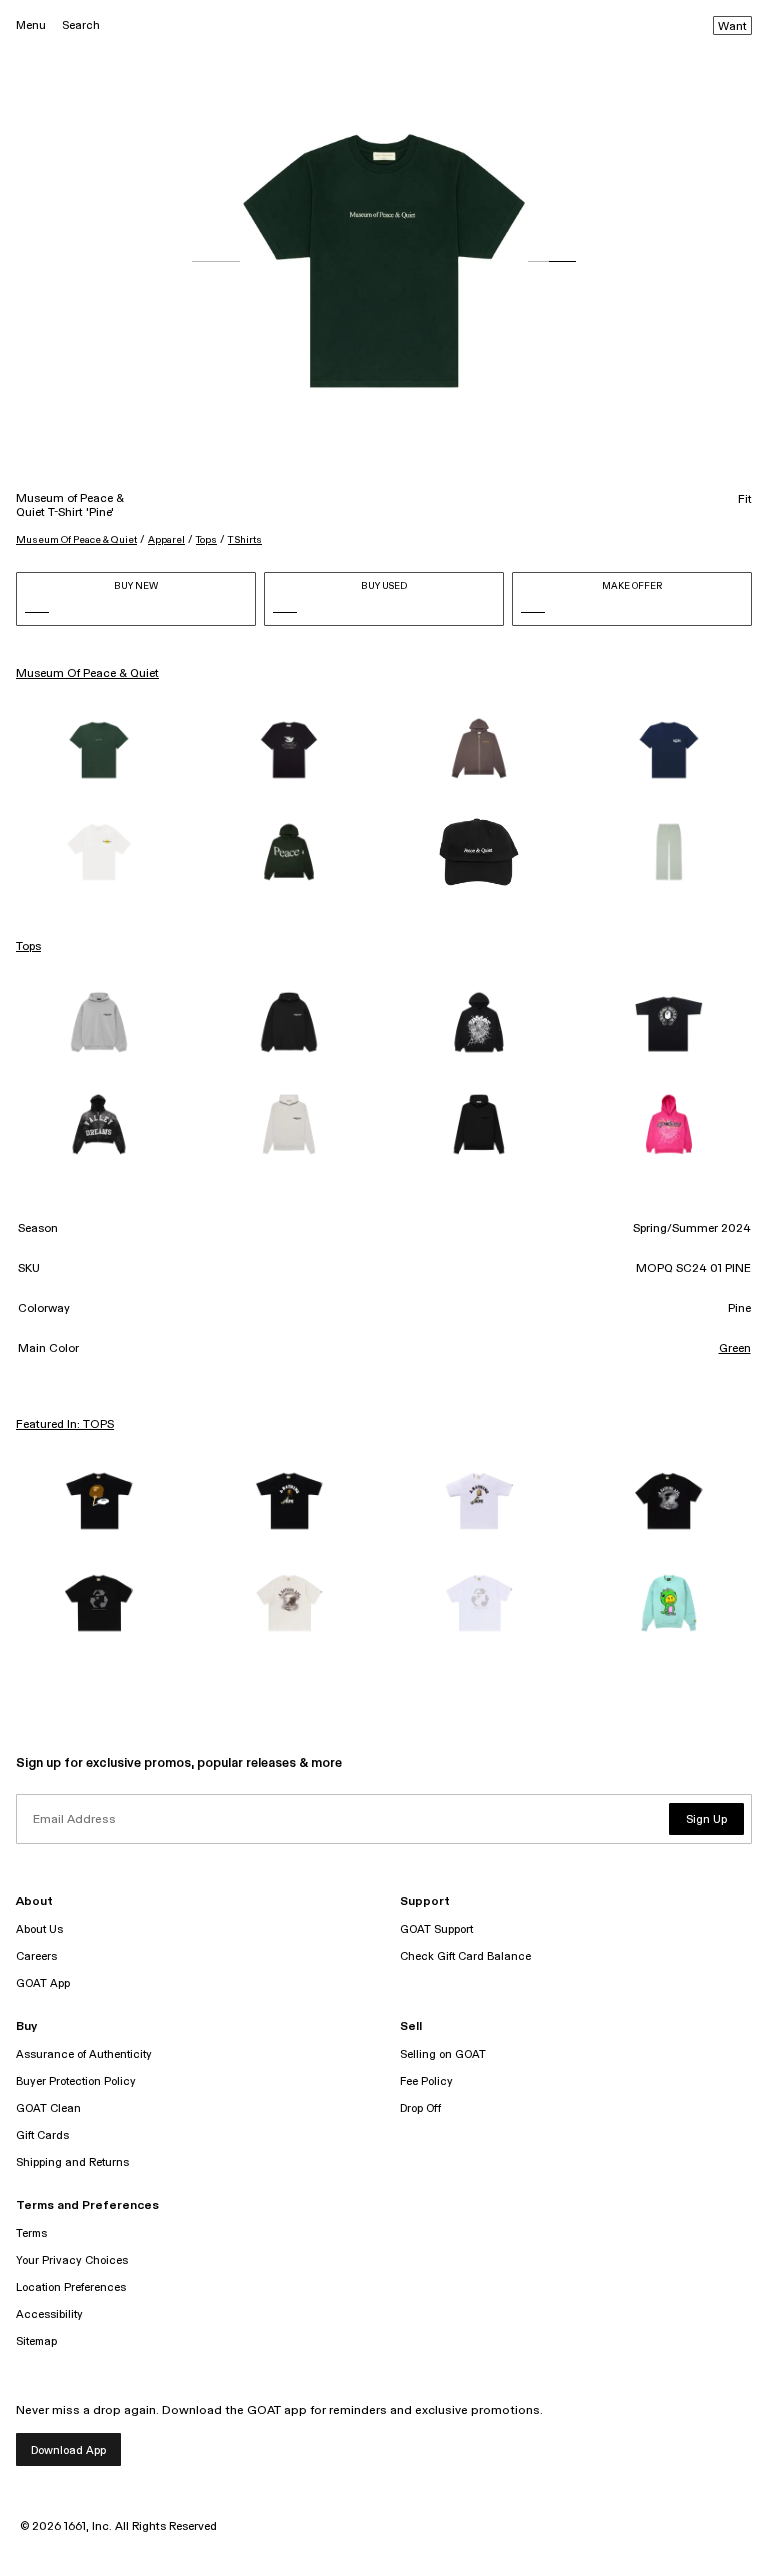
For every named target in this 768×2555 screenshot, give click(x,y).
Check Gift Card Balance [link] (465, 1956)
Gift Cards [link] (42, 2135)
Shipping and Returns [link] (72, 2162)
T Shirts (245, 540)
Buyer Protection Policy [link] (76, 2081)
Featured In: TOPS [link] (65, 1425)
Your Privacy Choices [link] (72, 2260)
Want (732, 27)
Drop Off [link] (420, 2108)
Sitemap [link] (36, 2341)
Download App (68, 2450)
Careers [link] (36, 1956)
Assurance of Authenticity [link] (84, 2054)
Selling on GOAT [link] (443, 2054)
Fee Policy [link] (426, 2081)
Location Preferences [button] (71, 2287)
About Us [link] (39, 1929)
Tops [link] (28, 947)
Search (81, 25)
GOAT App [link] (43, 1983)
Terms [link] (31, 2233)
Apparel (166, 540)
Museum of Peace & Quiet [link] (87, 674)
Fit (745, 500)
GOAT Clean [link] (48, 2108)
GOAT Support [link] (436, 1929)
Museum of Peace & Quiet (76, 540)
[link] (99, 750)
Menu (31, 25)
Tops (206, 540)
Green (735, 1349)
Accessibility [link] (49, 2314)
